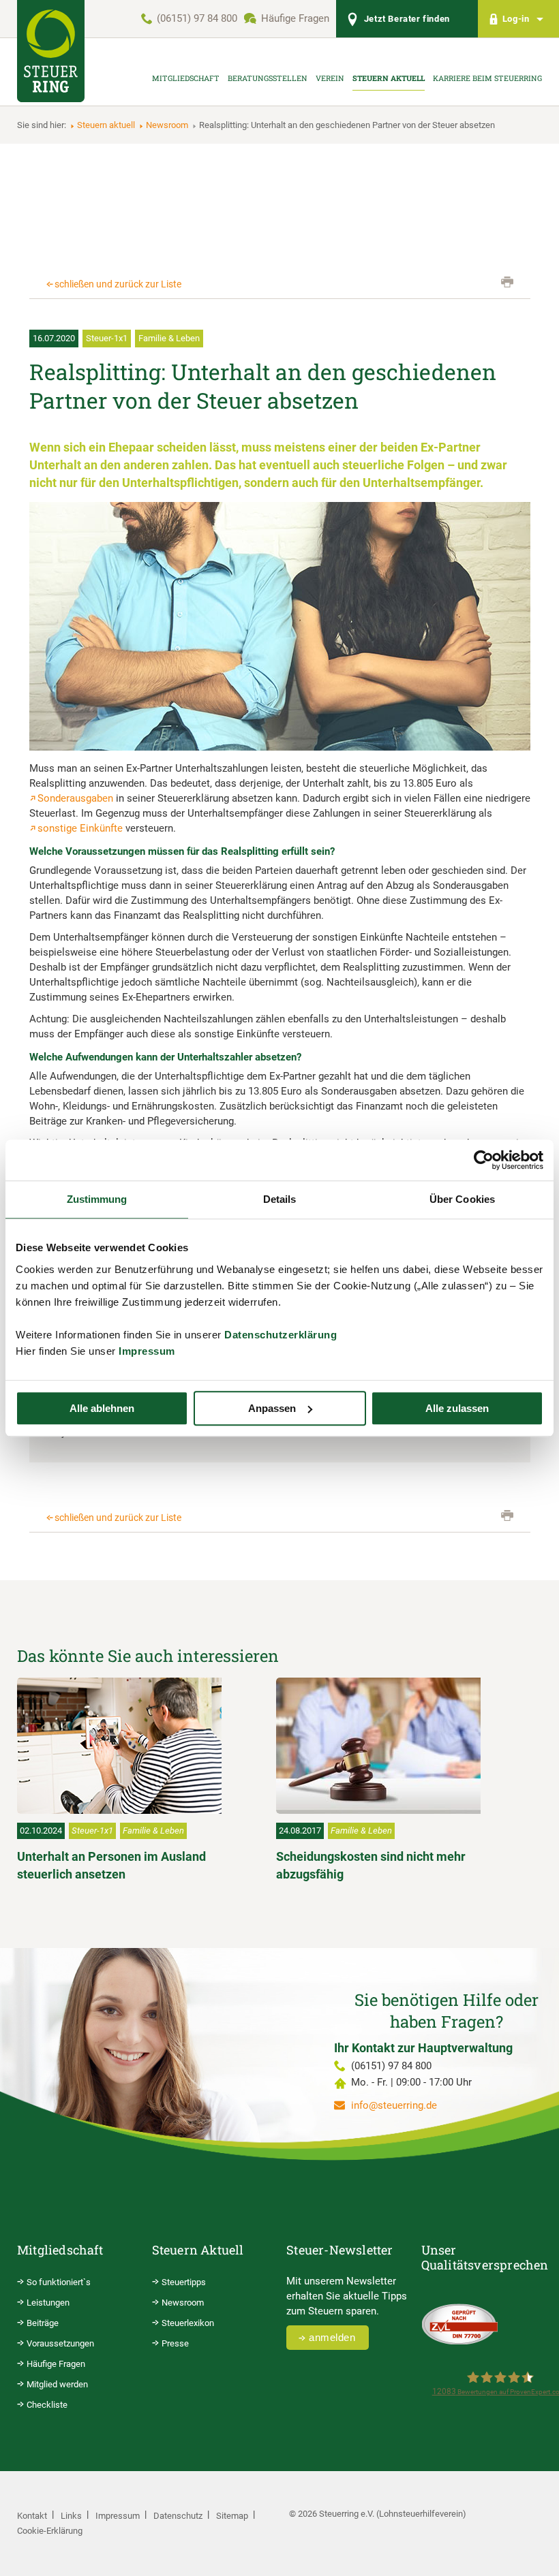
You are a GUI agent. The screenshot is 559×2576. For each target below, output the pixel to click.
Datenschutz (178, 2516)
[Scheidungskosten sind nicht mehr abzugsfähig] (395, 1746)
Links (71, 2516)
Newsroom (167, 125)
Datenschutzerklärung (281, 1335)
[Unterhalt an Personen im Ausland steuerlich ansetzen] (136, 1746)
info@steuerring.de (394, 2105)
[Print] (507, 282)
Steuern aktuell (106, 125)
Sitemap (232, 2516)
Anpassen (272, 1408)
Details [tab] (280, 1199)
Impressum (147, 1351)
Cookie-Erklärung (50, 2531)
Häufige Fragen (295, 18)
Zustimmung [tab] (97, 1199)
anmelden (332, 2337)
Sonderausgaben (75, 798)
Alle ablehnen (102, 1408)
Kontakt (32, 2516)
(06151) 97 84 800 (197, 18)
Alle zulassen (457, 1408)
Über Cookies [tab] (462, 1199)
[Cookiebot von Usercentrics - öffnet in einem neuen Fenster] (484, 1160)
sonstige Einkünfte (80, 828)
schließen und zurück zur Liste (118, 284)
